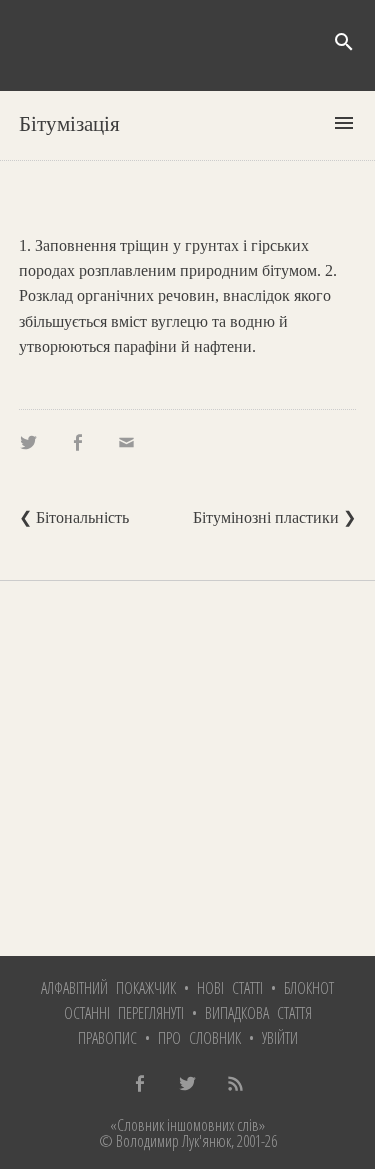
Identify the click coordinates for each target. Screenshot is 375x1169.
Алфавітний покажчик (108, 988)
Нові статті (230, 988)
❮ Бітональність (74, 517)
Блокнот (309, 988)
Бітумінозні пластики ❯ (274, 517)
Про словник (199, 1038)
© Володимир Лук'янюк (165, 1141)
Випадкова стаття (258, 1013)
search (344, 42)
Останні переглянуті (124, 1013)
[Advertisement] (187, 768)
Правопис (107, 1038)
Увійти (280, 1038)
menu (344, 123)
